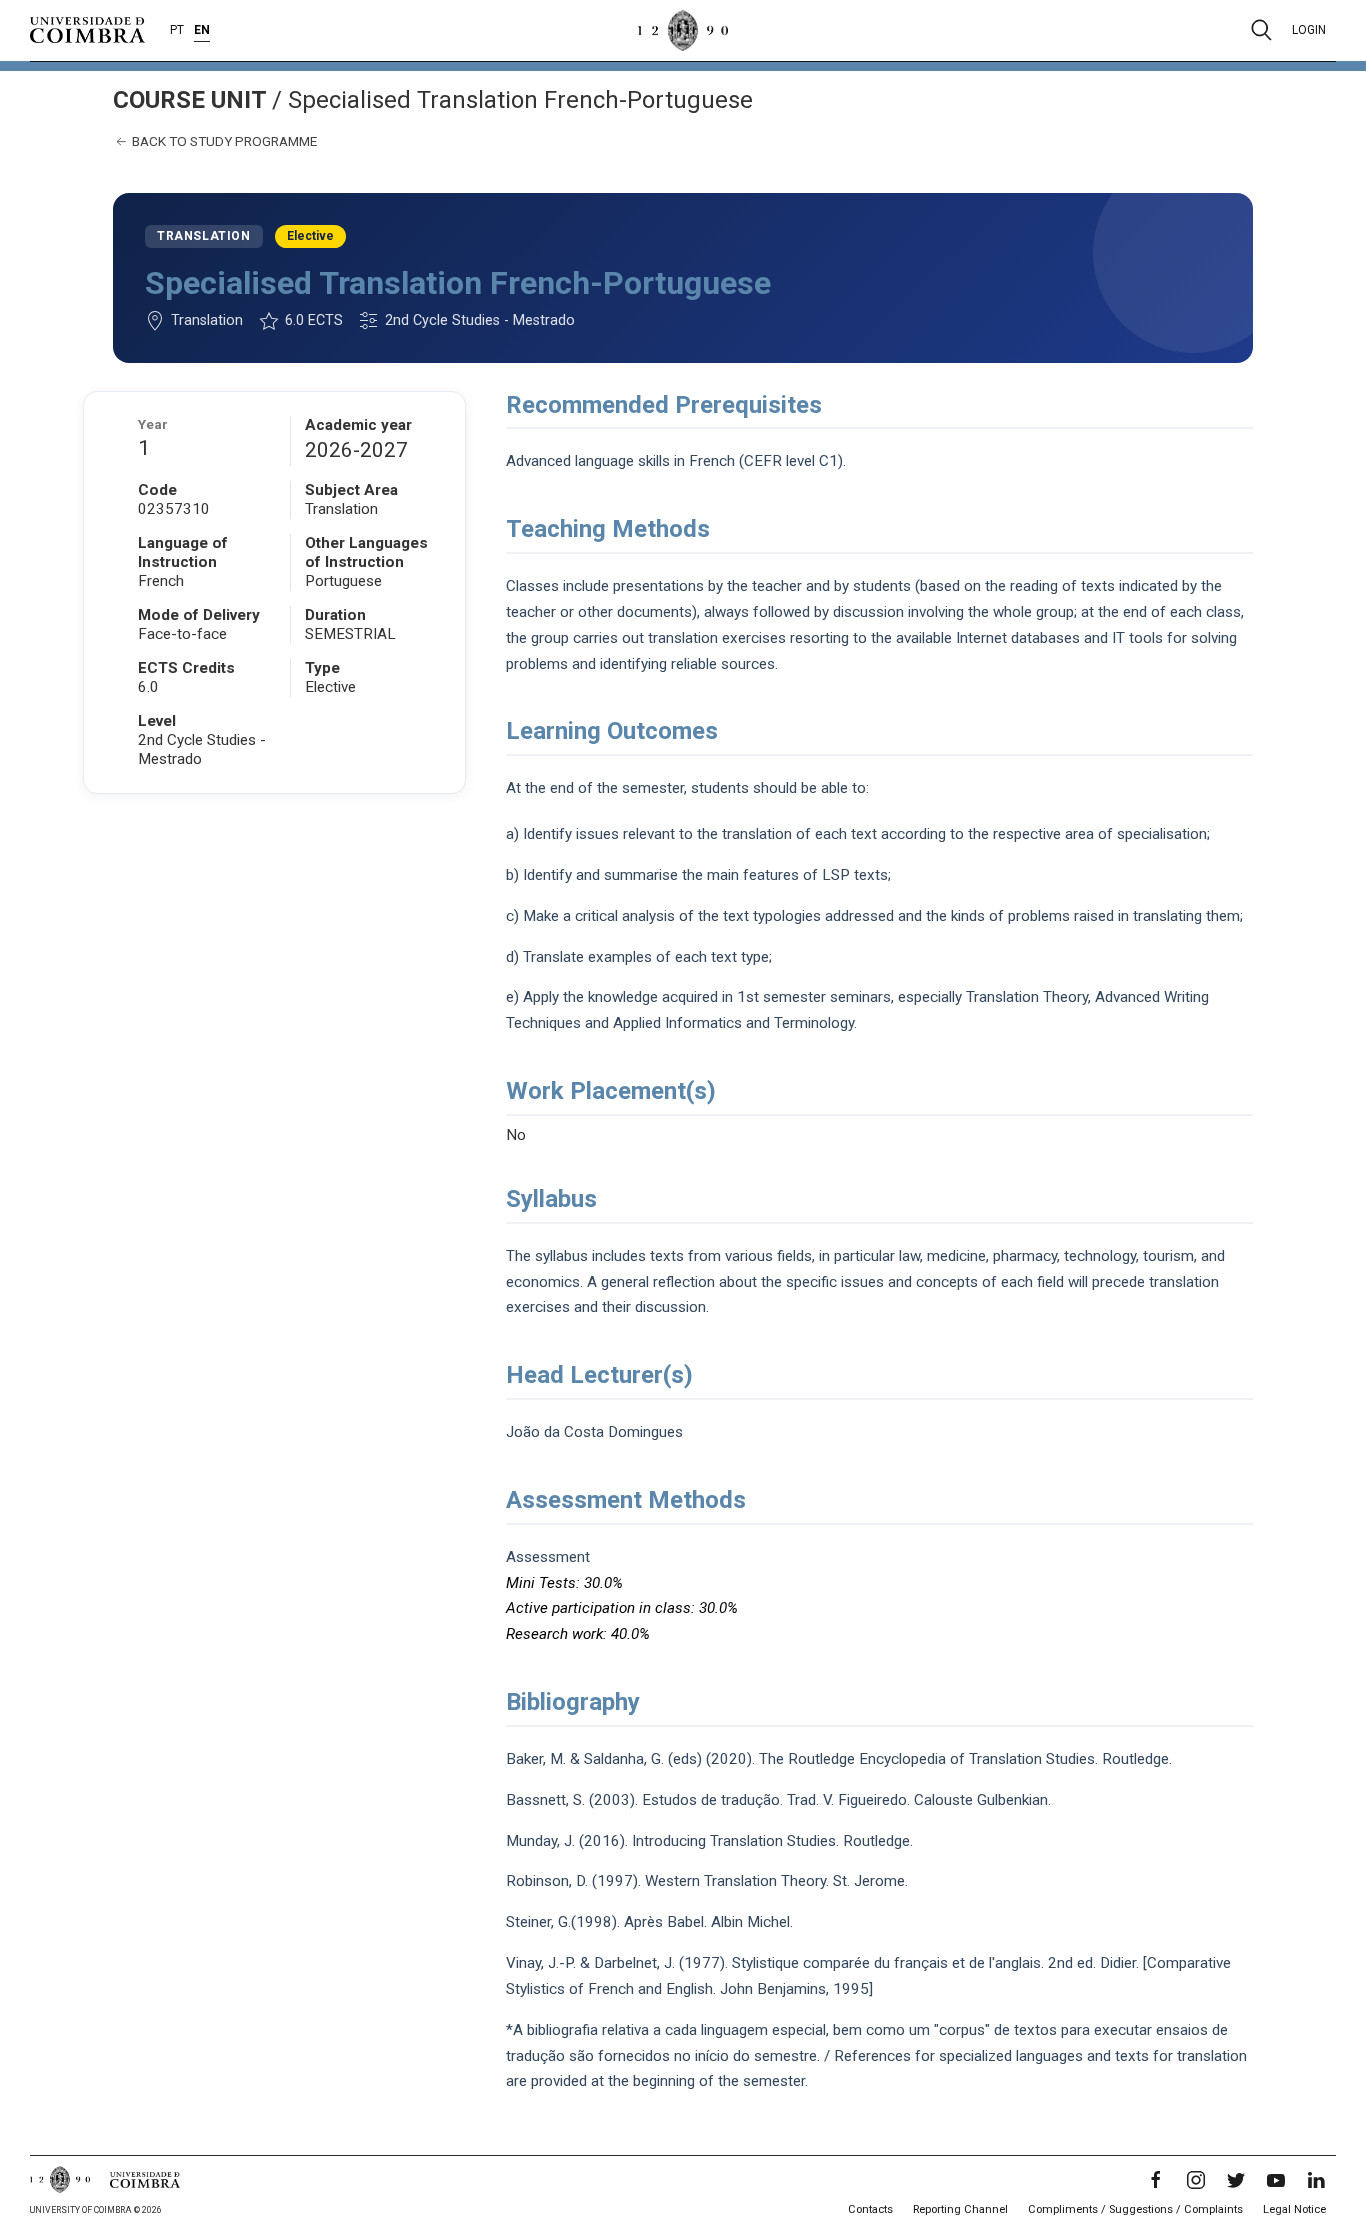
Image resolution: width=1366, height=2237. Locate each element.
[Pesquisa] (1261, 30)
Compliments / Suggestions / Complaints (1135, 2209)
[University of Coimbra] (87, 29)
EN (202, 30)
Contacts (870, 2209)
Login (1309, 30)
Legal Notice (1294, 2209)
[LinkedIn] (1316, 2180)
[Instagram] (1196, 2180)
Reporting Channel (960, 2209)
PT (177, 30)
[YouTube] (1276, 2180)
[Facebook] (1156, 2180)
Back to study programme (223, 141)
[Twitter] (1236, 2180)
